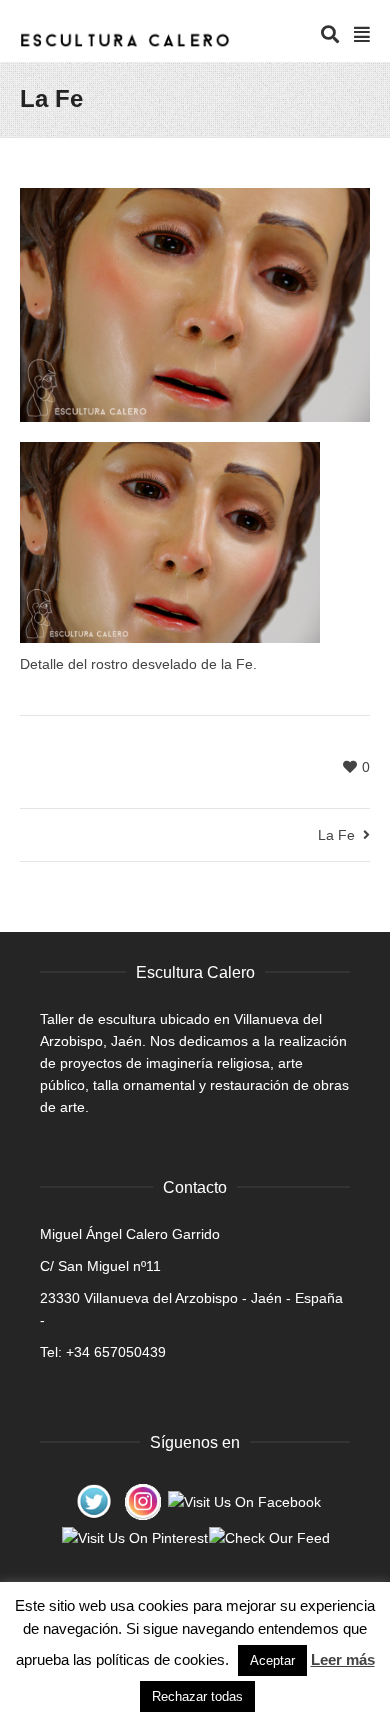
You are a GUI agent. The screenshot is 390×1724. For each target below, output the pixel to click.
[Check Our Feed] (269, 1537)
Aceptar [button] (272, 1660)
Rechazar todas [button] (197, 1696)
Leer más (343, 1659)
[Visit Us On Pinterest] (134, 1537)
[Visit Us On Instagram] (142, 1500)
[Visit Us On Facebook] (244, 1500)
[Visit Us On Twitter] (93, 1500)
